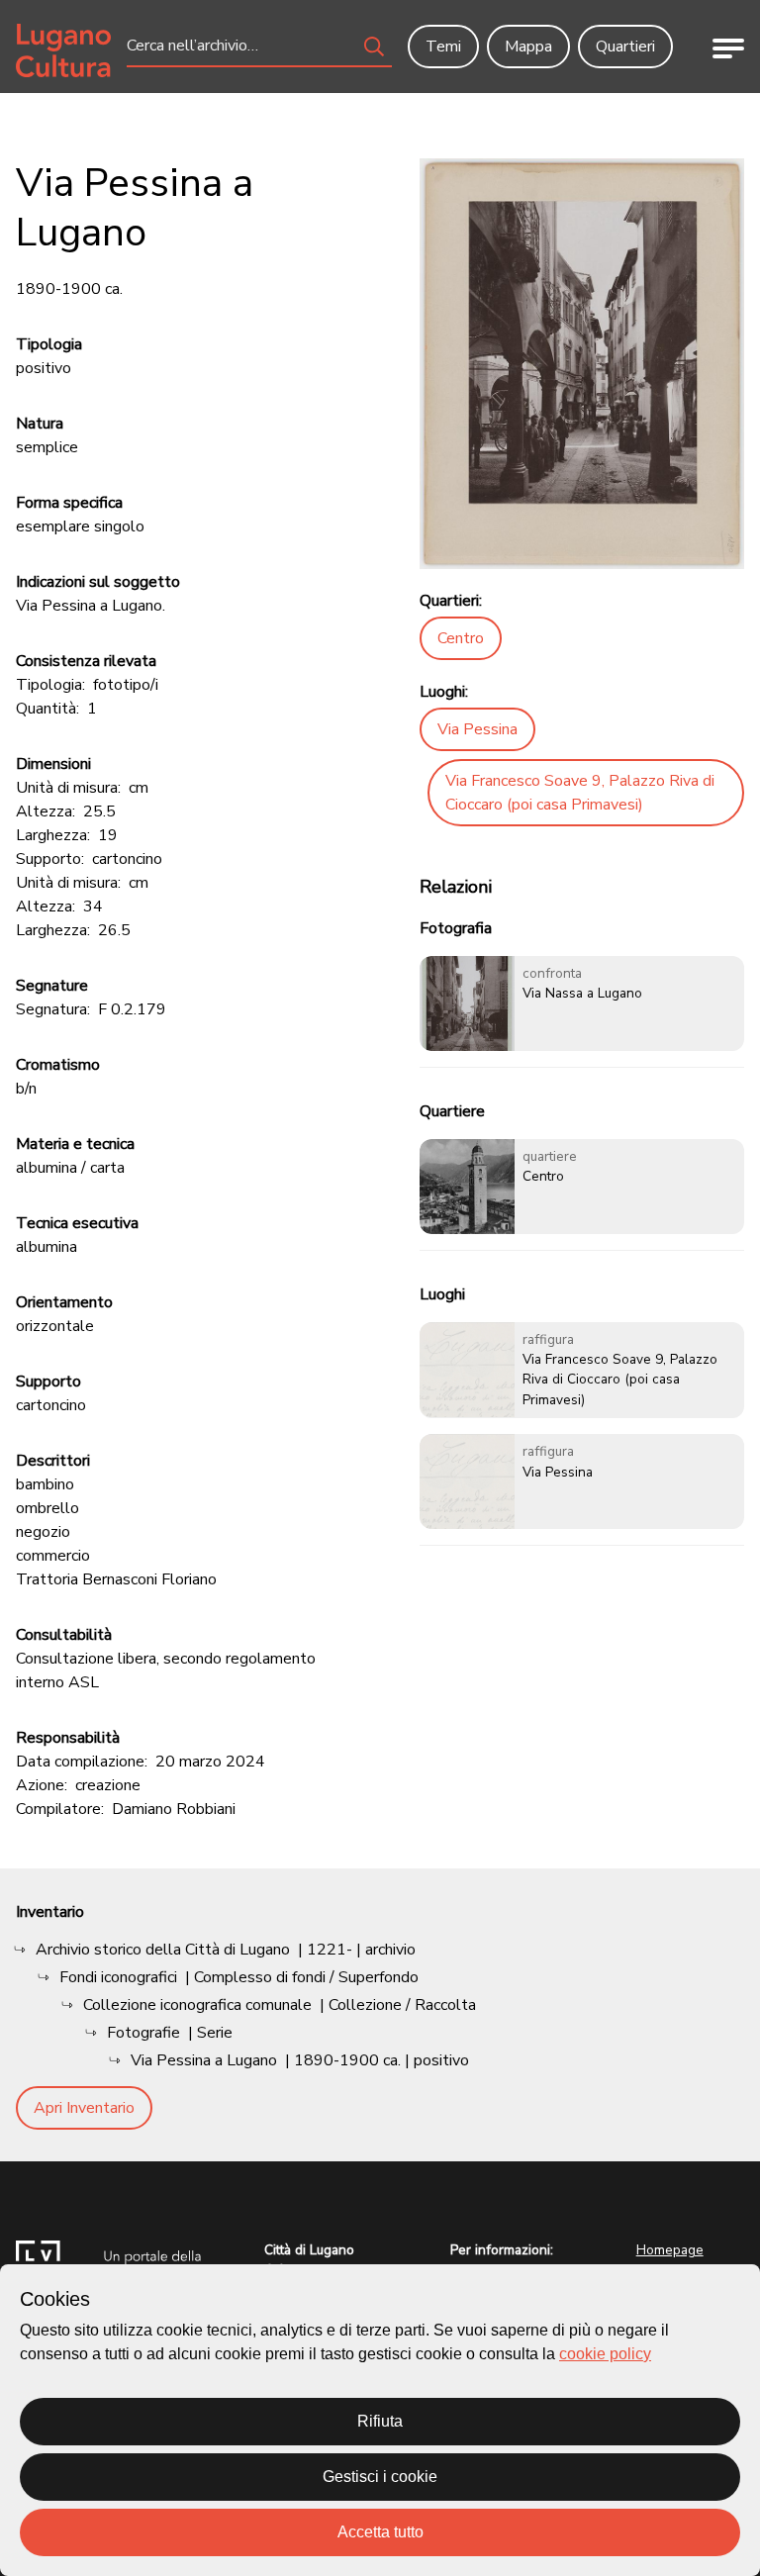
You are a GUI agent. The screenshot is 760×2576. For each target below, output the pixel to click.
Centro (461, 638)
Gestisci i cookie (380, 2477)
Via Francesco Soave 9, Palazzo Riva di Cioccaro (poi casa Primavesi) (580, 793)
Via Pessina (477, 729)
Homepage (670, 2250)
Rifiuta (380, 2421)
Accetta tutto (380, 2532)
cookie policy (605, 2354)
